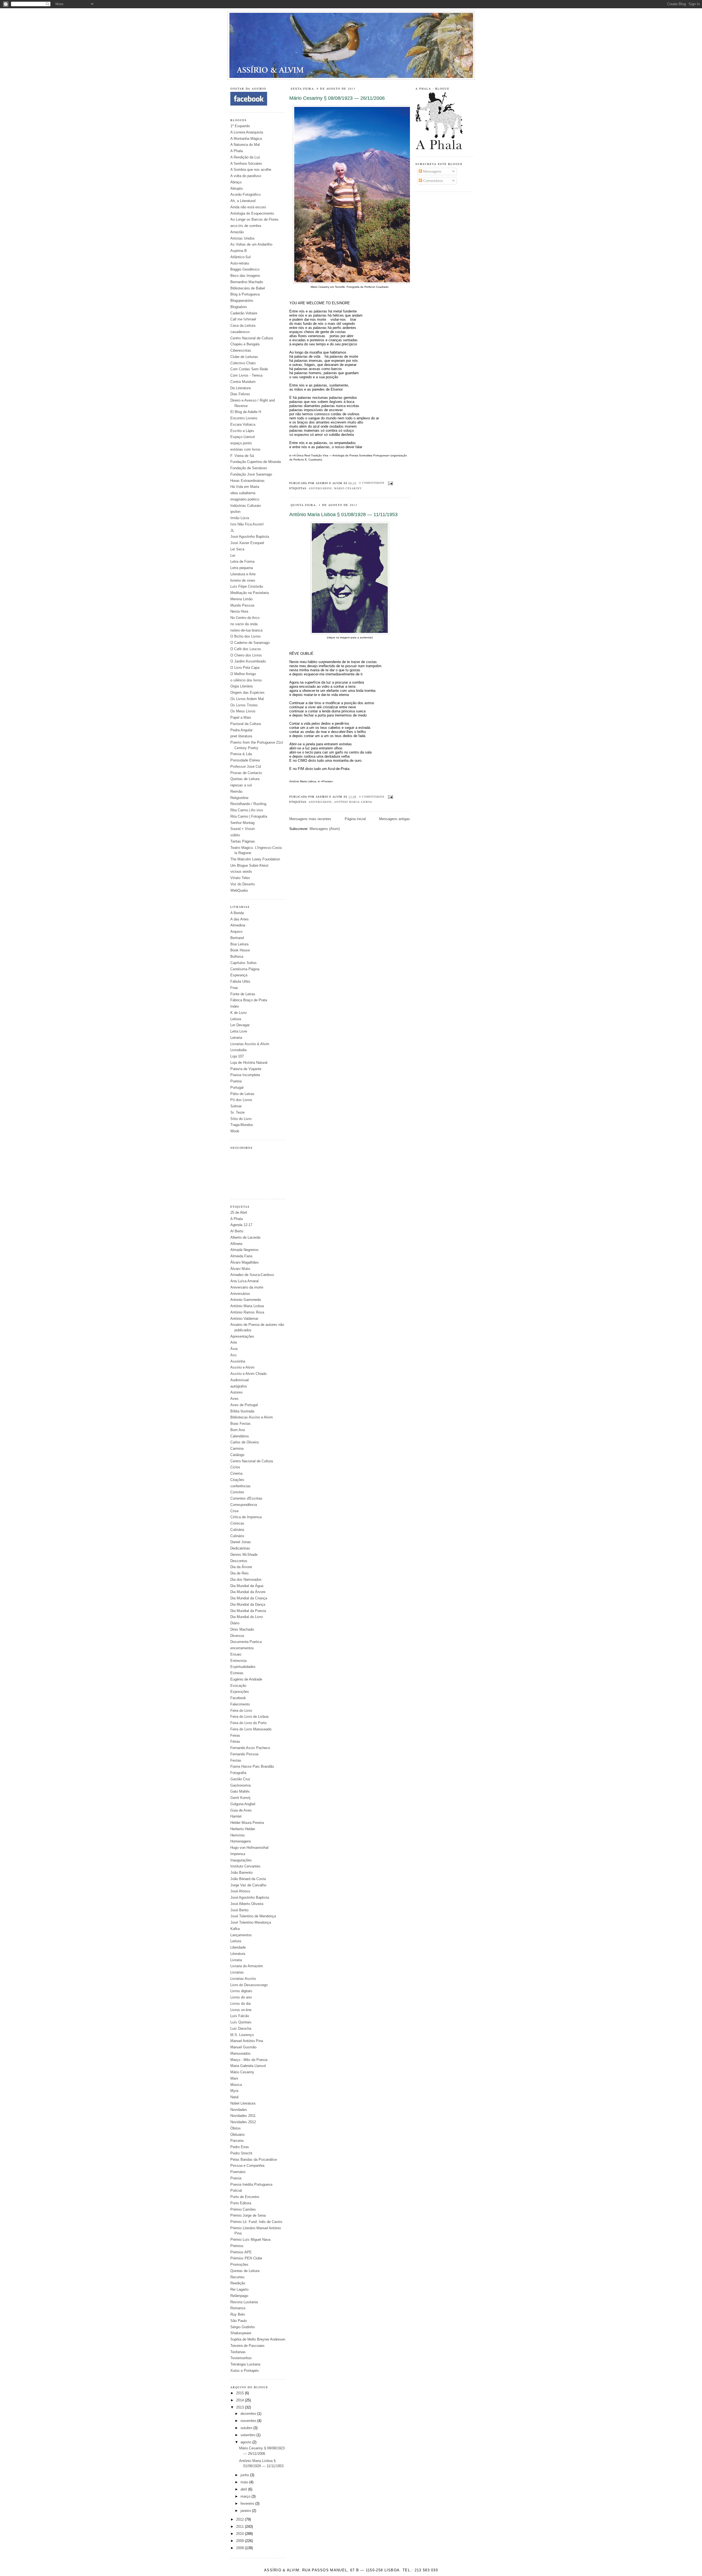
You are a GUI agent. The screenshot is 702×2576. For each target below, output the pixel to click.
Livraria (236, 1960)
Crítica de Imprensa (246, 1517)
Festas (236, 1760)
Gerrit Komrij (240, 1798)
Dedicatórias (240, 1548)
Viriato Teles (240, 878)
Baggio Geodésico (245, 269)
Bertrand (237, 938)
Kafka (235, 1929)
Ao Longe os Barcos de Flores (254, 219)
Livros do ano (241, 1997)
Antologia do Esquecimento (252, 213)
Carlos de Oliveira (244, 1442)
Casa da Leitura (243, 325)
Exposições (240, 1692)
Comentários (433, 181)
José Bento (239, 1910)
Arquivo (236, 932)
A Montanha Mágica (246, 139)
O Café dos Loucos (246, 649)
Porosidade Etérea (245, 760)
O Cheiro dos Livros (246, 655)
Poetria (236, 1081)
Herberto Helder (243, 1829)
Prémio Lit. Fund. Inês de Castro (256, 2222)
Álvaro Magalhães (245, 1262)
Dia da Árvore (241, 1567)
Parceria (237, 2141)
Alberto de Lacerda (245, 1237)
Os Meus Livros (243, 711)
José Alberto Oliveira (247, 1904)
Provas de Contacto (246, 773)
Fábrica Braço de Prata (249, 1000)
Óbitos (236, 2128)
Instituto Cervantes (245, 1866)
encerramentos (242, 1648)
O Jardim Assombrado (248, 661)
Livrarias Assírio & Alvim (250, 1044)
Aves (234, 1399)
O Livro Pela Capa (245, 668)
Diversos (237, 1636)
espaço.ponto (241, 443)
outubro (247, 2428)
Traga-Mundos (242, 1125)
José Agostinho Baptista (250, 537)
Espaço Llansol (243, 437)
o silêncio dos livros (246, 680)
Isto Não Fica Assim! (247, 524)
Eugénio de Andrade (246, 1679)
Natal (234, 2097)
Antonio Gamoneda (246, 1300)
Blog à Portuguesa (245, 294)
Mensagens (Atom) (325, 829)
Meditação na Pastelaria (250, 593)
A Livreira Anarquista (247, 132)
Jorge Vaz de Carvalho (248, 1885)
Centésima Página (245, 969)
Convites (237, 1492)
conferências (240, 1486)
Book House (240, 950)
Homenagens (241, 1841)
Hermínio (237, 1835)
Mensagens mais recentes (310, 819)
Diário (235, 1623)
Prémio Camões (243, 2209)
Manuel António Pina (247, 2041)
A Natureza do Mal (245, 145)
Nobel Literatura (243, 2103)
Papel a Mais (241, 717)
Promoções (239, 2264)
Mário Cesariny (242, 2072)
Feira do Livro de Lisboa (249, 1717)
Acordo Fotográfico (245, 194)
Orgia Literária (241, 686)
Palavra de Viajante (246, 1069)
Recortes (237, 2277)
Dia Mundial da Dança (248, 1604)
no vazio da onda (244, 624)
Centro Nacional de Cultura (252, 338)
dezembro (249, 2414)
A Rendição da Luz (245, 157)
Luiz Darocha (241, 2028)
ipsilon (235, 512)
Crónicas (237, 1523)
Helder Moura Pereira (247, 1823)
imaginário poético (245, 499)
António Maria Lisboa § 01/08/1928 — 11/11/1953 (343, 514)
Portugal (237, 1087)
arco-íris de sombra (246, 226)
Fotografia (238, 1773)
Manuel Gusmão (243, 2047)
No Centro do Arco (245, 618)
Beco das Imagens (245, 276)
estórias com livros (245, 449)
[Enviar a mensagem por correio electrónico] (390, 483)
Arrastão (237, 232)
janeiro (246, 2511)
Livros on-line (241, 2010)
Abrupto (237, 188)
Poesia (236, 2178)
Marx (234, 2078)
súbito (235, 835)
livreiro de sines (243, 580)
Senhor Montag (242, 823)
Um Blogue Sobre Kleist (249, 865)
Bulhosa (237, 956)
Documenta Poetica (246, 1642)
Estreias (237, 1673)
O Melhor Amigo (243, 674)
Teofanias (238, 2352)
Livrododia (238, 1050)
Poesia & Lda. (242, 754)
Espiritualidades (243, 1667)
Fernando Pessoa (244, 1754)
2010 (240, 2534)
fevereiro (248, 2504)
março (246, 2496)
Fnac (234, 988)
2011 (240, 2527)
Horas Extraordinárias (247, 481)
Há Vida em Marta (245, 487)
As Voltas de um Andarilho (251, 244)
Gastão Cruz (240, 1779)
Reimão (236, 791)
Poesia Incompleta (245, 1075)
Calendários (240, 1436)
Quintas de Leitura (245, 779)
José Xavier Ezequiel (247, 543)
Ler (233, 555)
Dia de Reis (240, 1573)
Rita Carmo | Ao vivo (247, 810)
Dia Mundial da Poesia (248, 1611)
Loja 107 (237, 1056)
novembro (249, 2421)
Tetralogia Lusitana (245, 2364)
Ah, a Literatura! (243, 201)
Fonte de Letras (243, 994)
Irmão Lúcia (240, 518)
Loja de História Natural (249, 1063)
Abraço (236, 182)
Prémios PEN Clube (246, 2258)
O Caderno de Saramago (250, 643)
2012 (240, 2519)
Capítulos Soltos (244, 963)
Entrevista (238, 1661)
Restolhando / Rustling (248, 804)
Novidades (239, 2110)
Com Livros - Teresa (246, 375)
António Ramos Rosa (247, 1312)
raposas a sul (241, 785)
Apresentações (242, 1336)
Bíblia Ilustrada (242, 1411)
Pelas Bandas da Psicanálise (254, 2160)
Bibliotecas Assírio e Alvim (252, 1417)
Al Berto (237, 1231)
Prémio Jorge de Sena (248, 2215)
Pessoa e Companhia (247, 2166)
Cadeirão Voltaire (244, 313)
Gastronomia (240, 1785)
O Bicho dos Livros (246, 636)
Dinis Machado (242, 1629)
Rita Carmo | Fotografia (249, 816)
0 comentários (372, 483)
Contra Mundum (243, 382)
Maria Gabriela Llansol (248, 2066)
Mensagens (432, 171)
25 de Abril (239, 1212)
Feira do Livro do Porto (248, 1723)
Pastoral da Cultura (246, 724)
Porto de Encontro (245, 2197)
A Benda (237, 913)
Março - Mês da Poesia (249, 2060)
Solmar (236, 1106)
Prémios (237, 2246)
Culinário (237, 1536)
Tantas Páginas (243, 841)
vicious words (241, 872)
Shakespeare (241, 2333)
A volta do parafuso (246, 176)
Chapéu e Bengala (245, 344)
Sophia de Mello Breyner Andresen (258, 2339)
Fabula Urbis (240, 981)
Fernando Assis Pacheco (250, 1748)
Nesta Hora (239, 611)
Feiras (235, 1735)
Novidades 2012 (243, 2122)
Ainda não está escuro (248, 207)
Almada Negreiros (244, 1250)
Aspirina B (239, 251)
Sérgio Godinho (243, 2327)
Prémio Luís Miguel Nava (250, 2240)
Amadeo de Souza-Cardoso (252, 1275)
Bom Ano (238, 1430)
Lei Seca (237, 549)
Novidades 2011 (243, 2116)
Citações (237, 1480)
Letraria (236, 1038)
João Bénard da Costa (248, 1879)
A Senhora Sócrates (246, 164)
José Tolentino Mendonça (251, 1922)
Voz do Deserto (243, 884)
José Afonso (240, 1891)
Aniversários (240, 1294)
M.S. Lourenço (242, 2035)
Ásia (234, 1349)
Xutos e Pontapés (245, 2371)
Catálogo (237, 1455)
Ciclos (235, 1467)
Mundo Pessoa (242, 605)
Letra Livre (239, 1031)
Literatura (238, 1954)
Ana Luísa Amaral (244, 1281)
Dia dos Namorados (246, 1580)
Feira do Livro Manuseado (251, 1729)
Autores (237, 1392)
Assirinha (238, 1361)
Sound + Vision (243, 829)
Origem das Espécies (247, 693)
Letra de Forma (242, 561)
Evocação (238, 1686)
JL (232, 531)
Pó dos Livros (241, 1100)
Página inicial (355, 819)
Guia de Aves (241, 1810)
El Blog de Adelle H (246, 412)
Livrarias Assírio (243, 1979)
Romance (238, 2308)
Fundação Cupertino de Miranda (256, 462)
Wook (235, 1131)
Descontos (239, 1561)
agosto (246, 2442)
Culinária (237, 1530)
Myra (234, 2091)
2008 (240, 2548)
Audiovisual (240, 1380)
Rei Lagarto (239, 2289)
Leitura (236, 1019)
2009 (240, 2541)
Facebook (238, 1698)
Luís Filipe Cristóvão (247, 586)
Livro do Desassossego (249, 1985)
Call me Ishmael (243, 319)
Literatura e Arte (243, 574)
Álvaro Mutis (240, 1269)
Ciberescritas (241, 350)
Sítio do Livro (241, 1119)
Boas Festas (240, 1424)
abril (244, 2489)
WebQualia (239, 890)
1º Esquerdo (240, 126)
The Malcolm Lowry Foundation (255, 859)
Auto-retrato (240, 263)
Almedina (238, 925)
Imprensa (238, 1854)
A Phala (237, 151)
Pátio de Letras (242, 1094)
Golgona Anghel (243, 1804)
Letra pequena (242, 568)
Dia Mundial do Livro (247, 1617)
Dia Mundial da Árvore (248, 1592)
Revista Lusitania (244, 2302)
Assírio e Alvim (242, 1367)
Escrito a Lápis (242, 431)
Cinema (236, 1473)
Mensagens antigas (394, 819)
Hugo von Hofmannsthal (249, 1848)
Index (235, 1006)
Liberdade (238, 1947)
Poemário (238, 2172)
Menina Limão (241, 599)
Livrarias (237, 1972)
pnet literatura (241, 736)
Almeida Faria (241, 1256)
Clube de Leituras (244, 357)
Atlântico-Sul (240, 257)
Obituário (237, 2135)
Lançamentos (241, 1935)
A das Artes (240, 919)
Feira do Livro (241, 1711)
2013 (240, 2407)
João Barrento (241, 1873)
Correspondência (244, 1505)
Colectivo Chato (243, 363)
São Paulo (239, 2321)
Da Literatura (240, 388)
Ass (233, 1355)
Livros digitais (241, 1991)
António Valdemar (244, 1319)
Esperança (239, 975)
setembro (248, 2435)
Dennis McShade (244, 1555)
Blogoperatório (242, 301)
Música (236, 2085)
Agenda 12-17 (241, 1225)
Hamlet (236, 1816)
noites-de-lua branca (246, 630)
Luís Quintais (241, 2022)
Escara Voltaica (243, 424)
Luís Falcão (240, 2016)
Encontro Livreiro (244, 418)
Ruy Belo (238, 2314)
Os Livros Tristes (244, 705)
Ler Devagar (240, 1025)
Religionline (239, 798)
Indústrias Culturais (246, 506)
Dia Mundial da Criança (249, 1598)
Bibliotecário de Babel (248, 288)
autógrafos (239, 1386)
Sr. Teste (237, 1112)
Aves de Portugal (244, 1405)
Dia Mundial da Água (247, 1586)
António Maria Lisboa (247, 1306)
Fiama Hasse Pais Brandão (252, 1766)
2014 (240, 2400)
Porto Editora (241, 2203)
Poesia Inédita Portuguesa (251, 2184)
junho (245, 2475)
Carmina (237, 1448)
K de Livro (238, 1013)
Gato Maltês (240, 1791)
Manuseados (240, 2053)
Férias (235, 1741)
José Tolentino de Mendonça (253, 1916)
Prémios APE (241, 2252)
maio (245, 2482)
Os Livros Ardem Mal (247, 699)
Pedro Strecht (241, 2153)
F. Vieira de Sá (242, 456)
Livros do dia (240, 2004)
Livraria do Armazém (247, 1966)
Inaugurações (241, 1860)
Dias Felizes (240, 394)
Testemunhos (241, 2358)
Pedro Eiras (240, 2147)
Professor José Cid (246, 767)
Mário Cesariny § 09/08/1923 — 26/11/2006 (337, 98)
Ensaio (236, 1654)
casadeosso (240, 332)
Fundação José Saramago (251, 474)
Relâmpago (239, 2296)
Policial (236, 2190)
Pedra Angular (241, 730)
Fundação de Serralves (249, 468)
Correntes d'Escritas (246, 1498)
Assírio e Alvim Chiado (248, 1374)
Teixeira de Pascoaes (247, 2346)
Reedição (238, 2283)
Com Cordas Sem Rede (249, 369)
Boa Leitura (239, 944)
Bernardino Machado (247, 282)
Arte (234, 1342)
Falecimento (240, 1704)
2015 (240, 2393)
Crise (234, 1511)
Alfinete (236, 1244)
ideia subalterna (243, 493)
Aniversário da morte (247, 1287)
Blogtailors (239, 307)
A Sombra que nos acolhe (251, 170)
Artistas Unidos (243, 238)
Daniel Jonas (241, 1542)
